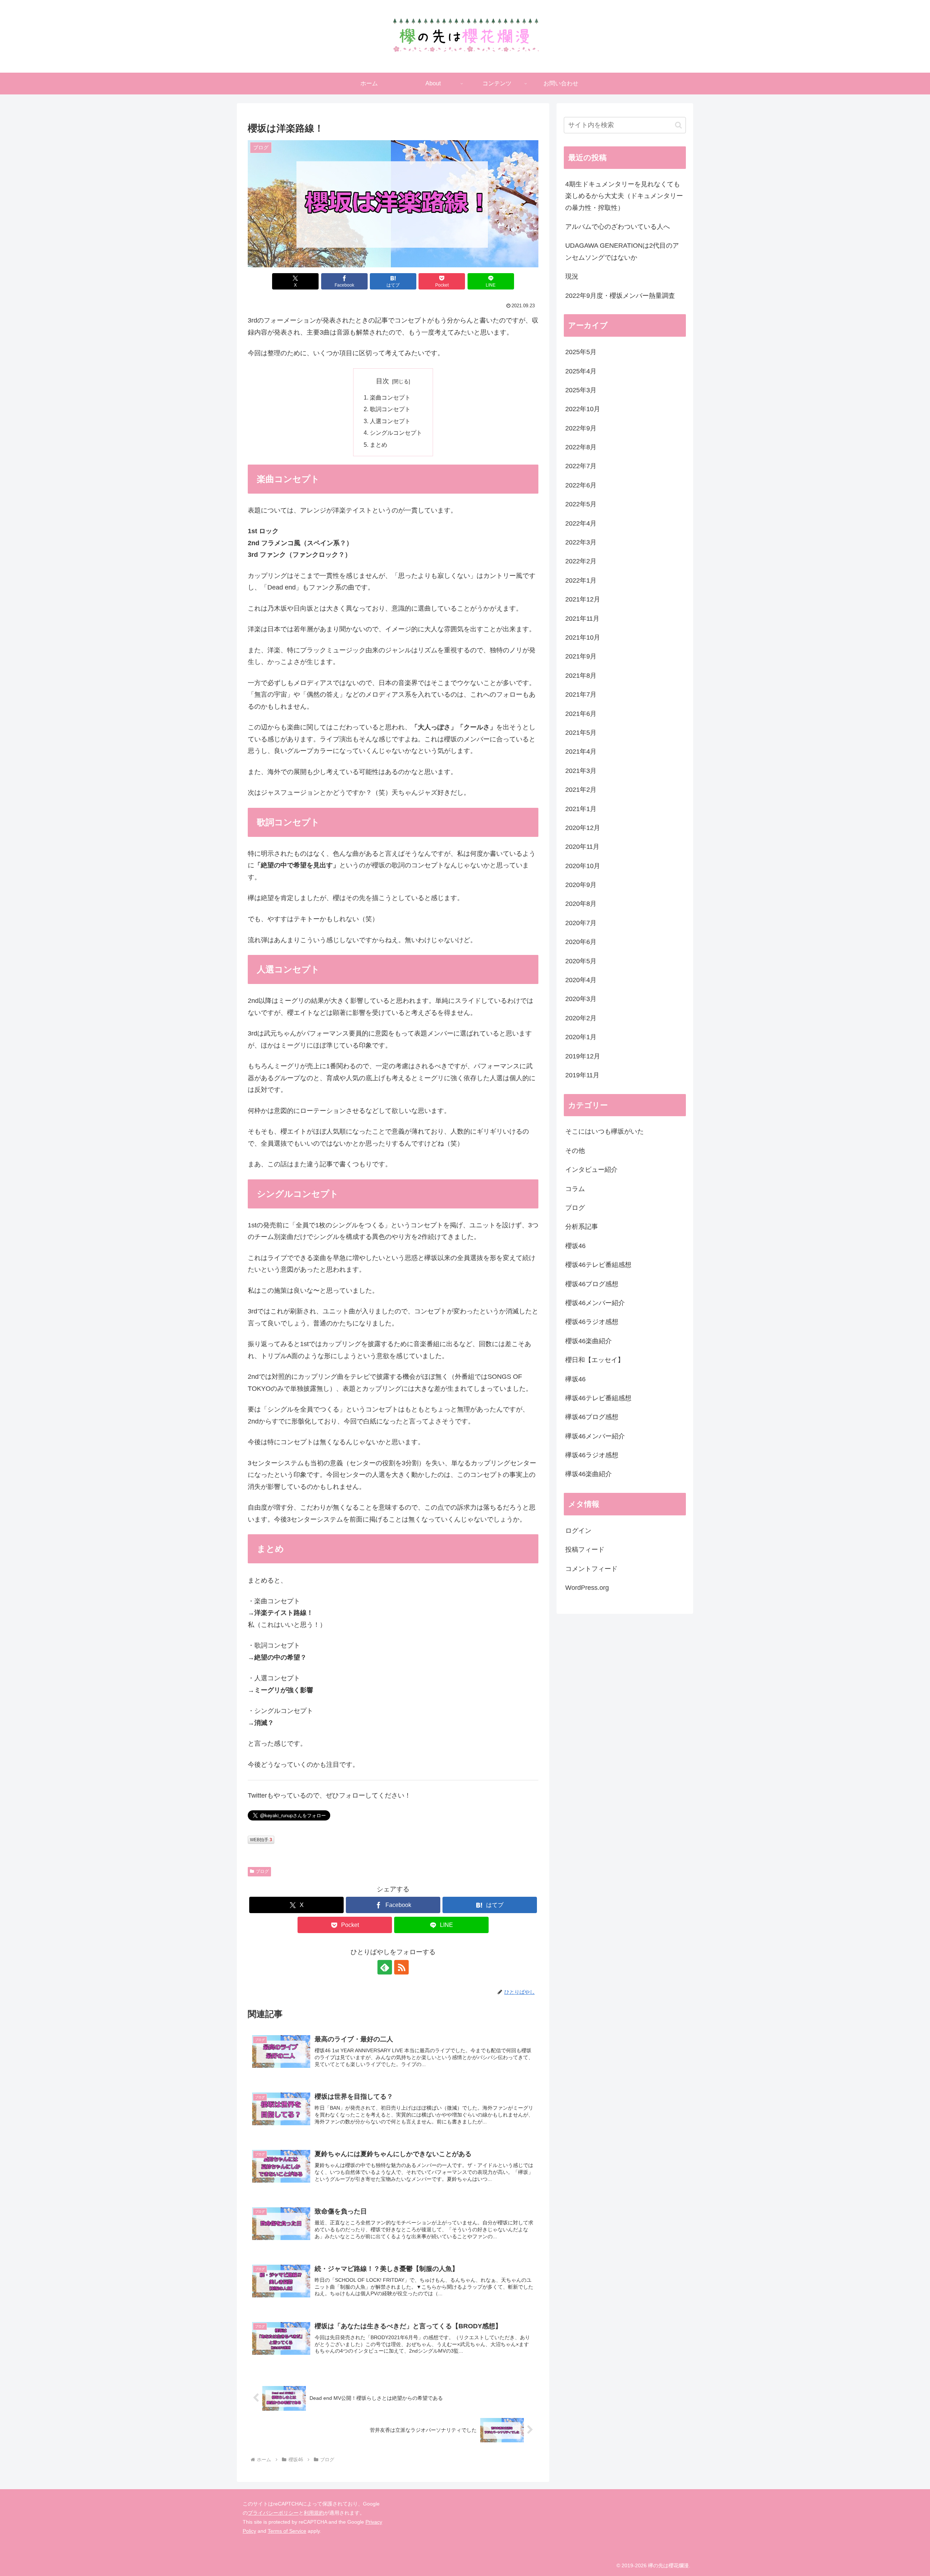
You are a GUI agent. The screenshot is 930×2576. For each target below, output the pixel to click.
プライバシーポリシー (273, 2513)
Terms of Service (287, 2531)
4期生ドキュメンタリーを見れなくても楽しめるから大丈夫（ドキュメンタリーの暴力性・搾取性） (624, 196)
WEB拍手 (261, 1840)
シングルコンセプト (396, 433)
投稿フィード (585, 1550)
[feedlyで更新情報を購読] (385, 1967)
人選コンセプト (390, 421)
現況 (572, 276)
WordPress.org (587, 1588)
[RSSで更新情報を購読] (401, 1967)
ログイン (578, 1531)
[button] (678, 125)
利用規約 (314, 2513)
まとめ (379, 445)
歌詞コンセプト (390, 409)
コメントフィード (591, 1569)
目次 (383, 381)
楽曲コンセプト (390, 397)
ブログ (262, 1871)
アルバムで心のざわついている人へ (618, 227)
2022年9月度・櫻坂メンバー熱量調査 (620, 296)
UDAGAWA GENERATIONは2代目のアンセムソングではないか (622, 251)
